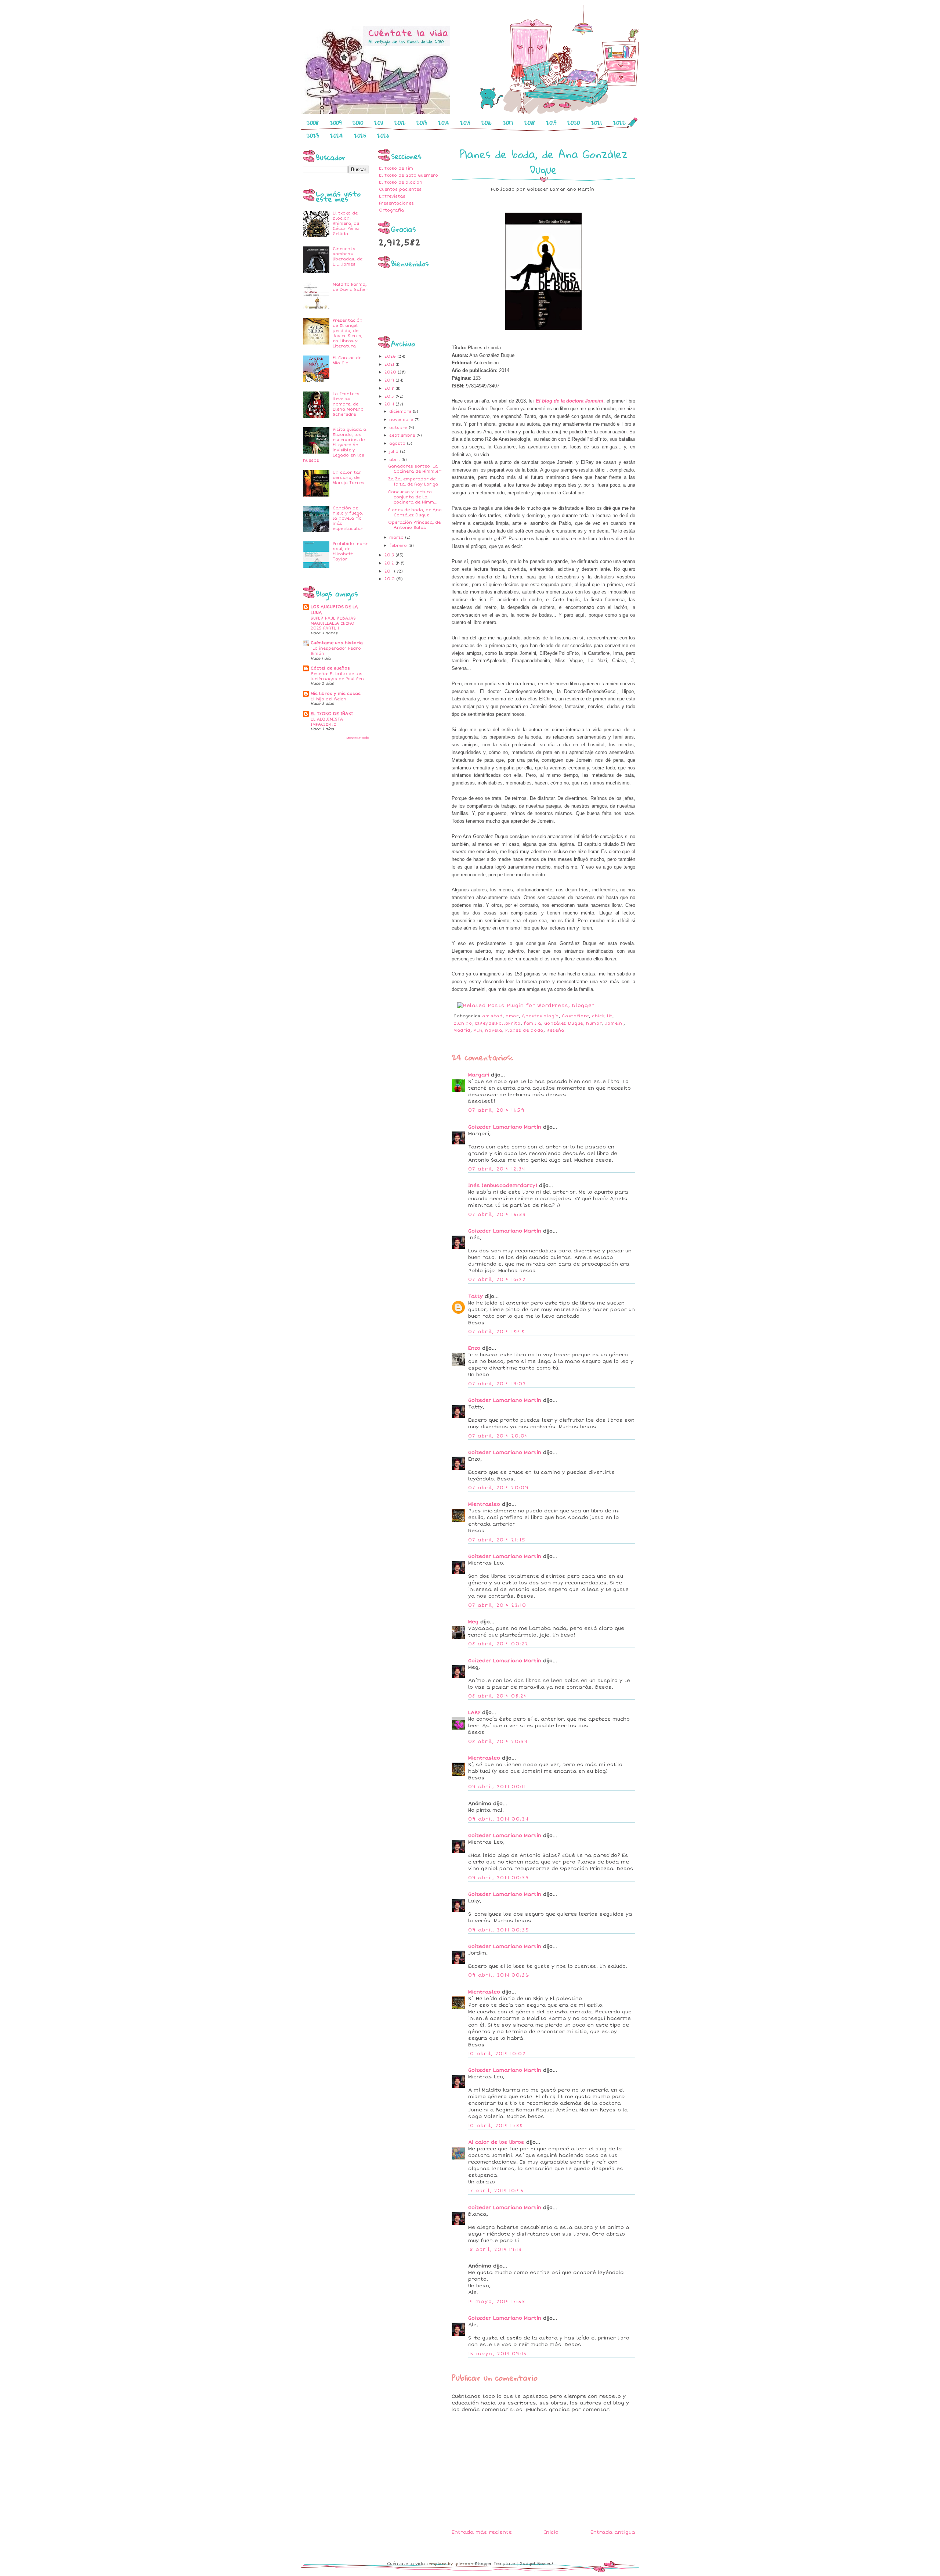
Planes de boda (524, 1030)
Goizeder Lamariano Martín (505, 1127)
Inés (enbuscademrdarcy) (503, 1186)
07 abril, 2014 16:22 (497, 1280)
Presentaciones (396, 203)
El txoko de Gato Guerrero (408, 175)
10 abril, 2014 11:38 (495, 2126)
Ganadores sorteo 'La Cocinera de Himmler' (415, 469)
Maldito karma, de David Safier (350, 287)
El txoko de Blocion (401, 182)
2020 (574, 123)
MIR (478, 1030)
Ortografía (391, 210)
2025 (360, 136)
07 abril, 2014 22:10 (497, 1605)
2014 (444, 123)
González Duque (564, 1023)
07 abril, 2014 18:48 (496, 1332)
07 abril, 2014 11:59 (496, 1110)
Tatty (476, 1296)
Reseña (555, 1030)
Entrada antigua (613, 2532)
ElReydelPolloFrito (498, 1023)
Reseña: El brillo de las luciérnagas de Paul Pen (337, 676)
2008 (313, 123)
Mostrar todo (358, 738)
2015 (465, 123)
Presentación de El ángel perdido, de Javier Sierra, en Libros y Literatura (348, 333)
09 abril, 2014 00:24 (498, 1819)
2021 (596, 123)
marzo (397, 537)
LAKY (474, 1713)
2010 (358, 123)
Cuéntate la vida (406, 2564)
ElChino (463, 1023)
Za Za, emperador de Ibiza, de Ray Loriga (413, 482)
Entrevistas (392, 196)
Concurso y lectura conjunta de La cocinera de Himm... (413, 497)
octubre (399, 428)
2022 (619, 123)
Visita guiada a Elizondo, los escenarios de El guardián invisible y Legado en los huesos (335, 445)
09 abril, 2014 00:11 (497, 1787)
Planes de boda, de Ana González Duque (415, 513)
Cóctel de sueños (330, 668)
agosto (398, 443)
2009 (336, 123)
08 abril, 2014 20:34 (498, 1742)
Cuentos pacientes (400, 189)
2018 (530, 123)
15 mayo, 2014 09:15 (498, 2354)
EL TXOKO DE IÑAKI (332, 714)
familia (532, 1023)
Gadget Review (536, 2564)
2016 (487, 123)
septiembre (403, 435)
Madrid (462, 1030)
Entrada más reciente (482, 2532)
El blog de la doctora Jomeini (570, 401)
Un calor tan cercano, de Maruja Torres (348, 478)
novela (493, 1030)
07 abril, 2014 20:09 (498, 1488)
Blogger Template (495, 2564)
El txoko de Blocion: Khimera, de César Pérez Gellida (346, 223)
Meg (473, 1622)
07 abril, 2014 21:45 (497, 1540)
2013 (422, 123)
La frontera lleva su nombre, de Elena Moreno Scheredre (348, 404)
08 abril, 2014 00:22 (498, 1644)
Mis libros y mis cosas (336, 694)
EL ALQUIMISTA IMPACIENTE (327, 722)
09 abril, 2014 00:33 (498, 1878)
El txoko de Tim (396, 168)
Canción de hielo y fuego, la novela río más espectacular (348, 518)
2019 (551, 123)
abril (395, 460)
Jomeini (614, 1023)
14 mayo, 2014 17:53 (497, 2302)
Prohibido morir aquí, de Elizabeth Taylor (350, 551)
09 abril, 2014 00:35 (499, 1930)
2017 (508, 123)
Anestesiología (540, 1016)
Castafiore (575, 1016)
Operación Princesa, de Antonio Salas (414, 525)
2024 (337, 136)
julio (395, 452)
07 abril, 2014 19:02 (497, 1384)
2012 (400, 123)
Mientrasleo (484, 1504)
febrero (399, 546)
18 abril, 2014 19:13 (495, 2250)
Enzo (474, 1348)
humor (594, 1023)
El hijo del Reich (328, 699)
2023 (313, 136)
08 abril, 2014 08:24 (498, 1696)
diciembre (401, 412)
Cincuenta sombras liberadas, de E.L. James (348, 257)
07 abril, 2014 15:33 (497, 1215)
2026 (383, 136)
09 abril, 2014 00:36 (499, 1975)
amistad (492, 1016)
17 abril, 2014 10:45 (496, 2191)
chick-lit (602, 1016)
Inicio (551, 2532)
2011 (379, 123)
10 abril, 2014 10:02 (497, 2054)
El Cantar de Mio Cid (347, 360)
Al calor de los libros (496, 2142)
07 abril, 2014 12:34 (497, 1169)
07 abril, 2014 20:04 (498, 1436)
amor (512, 1016)
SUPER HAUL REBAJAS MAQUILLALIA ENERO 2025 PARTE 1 (333, 623)
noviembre (402, 420)
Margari (479, 1075)
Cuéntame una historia (337, 643)
